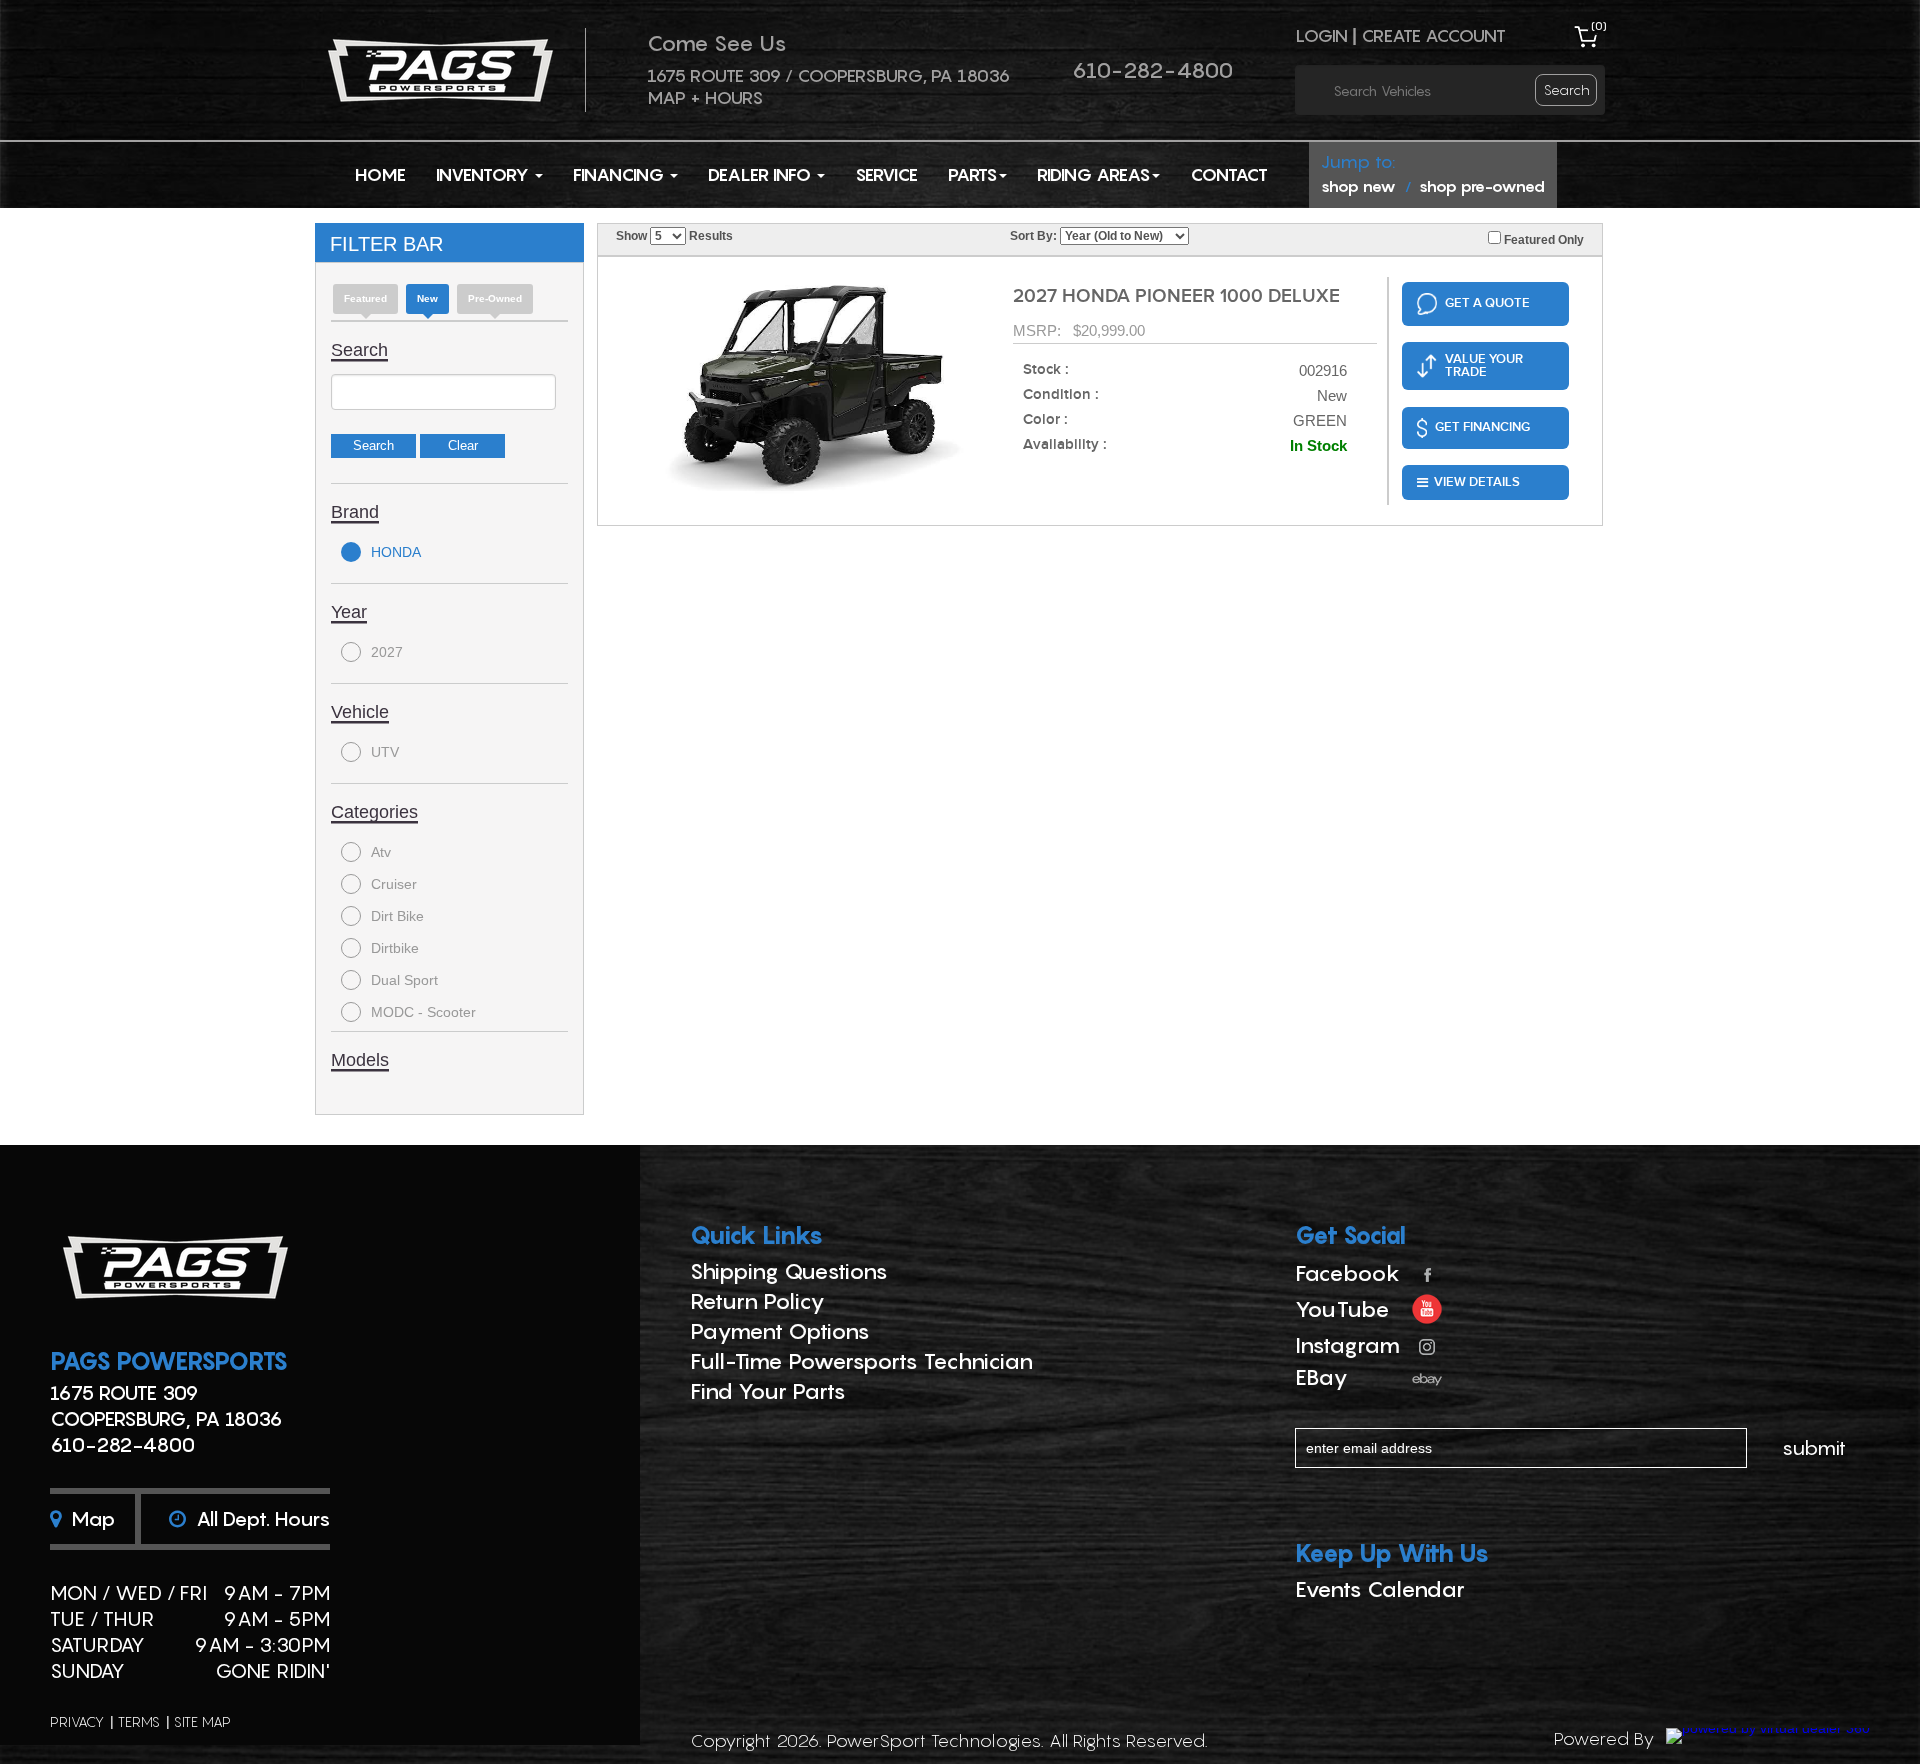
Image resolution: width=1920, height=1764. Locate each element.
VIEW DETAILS (1477, 482)
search (1567, 89)
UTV (385, 752)
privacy (77, 1721)
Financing (620, 174)
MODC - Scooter (423, 1012)
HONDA (396, 552)
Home (380, 174)
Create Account (1433, 35)
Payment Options (780, 1331)
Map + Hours (705, 97)
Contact (1229, 174)
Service (886, 174)
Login (1321, 35)
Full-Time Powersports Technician (861, 1361)
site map (202, 1721)
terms (139, 1721)
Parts (972, 174)
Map (90, 1519)
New (427, 298)
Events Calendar (1380, 1589)
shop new (1358, 186)
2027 (387, 652)
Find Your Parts (768, 1391)
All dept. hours (260, 1519)
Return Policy (757, 1301)
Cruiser (394, 884)
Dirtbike (395, 948)
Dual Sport (404, 980)
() (1599, 25)
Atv (381, 852)
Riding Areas (1093, 174)
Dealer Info (761, 174)
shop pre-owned (1482, 186)
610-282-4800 (1152, 70)
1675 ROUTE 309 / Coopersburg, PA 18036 (828, 75)
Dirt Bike (397, 916)
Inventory (484, 174)
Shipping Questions (789, 1271)
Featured (365, 298)
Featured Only (1542, 240)
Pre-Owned (495, 298)
